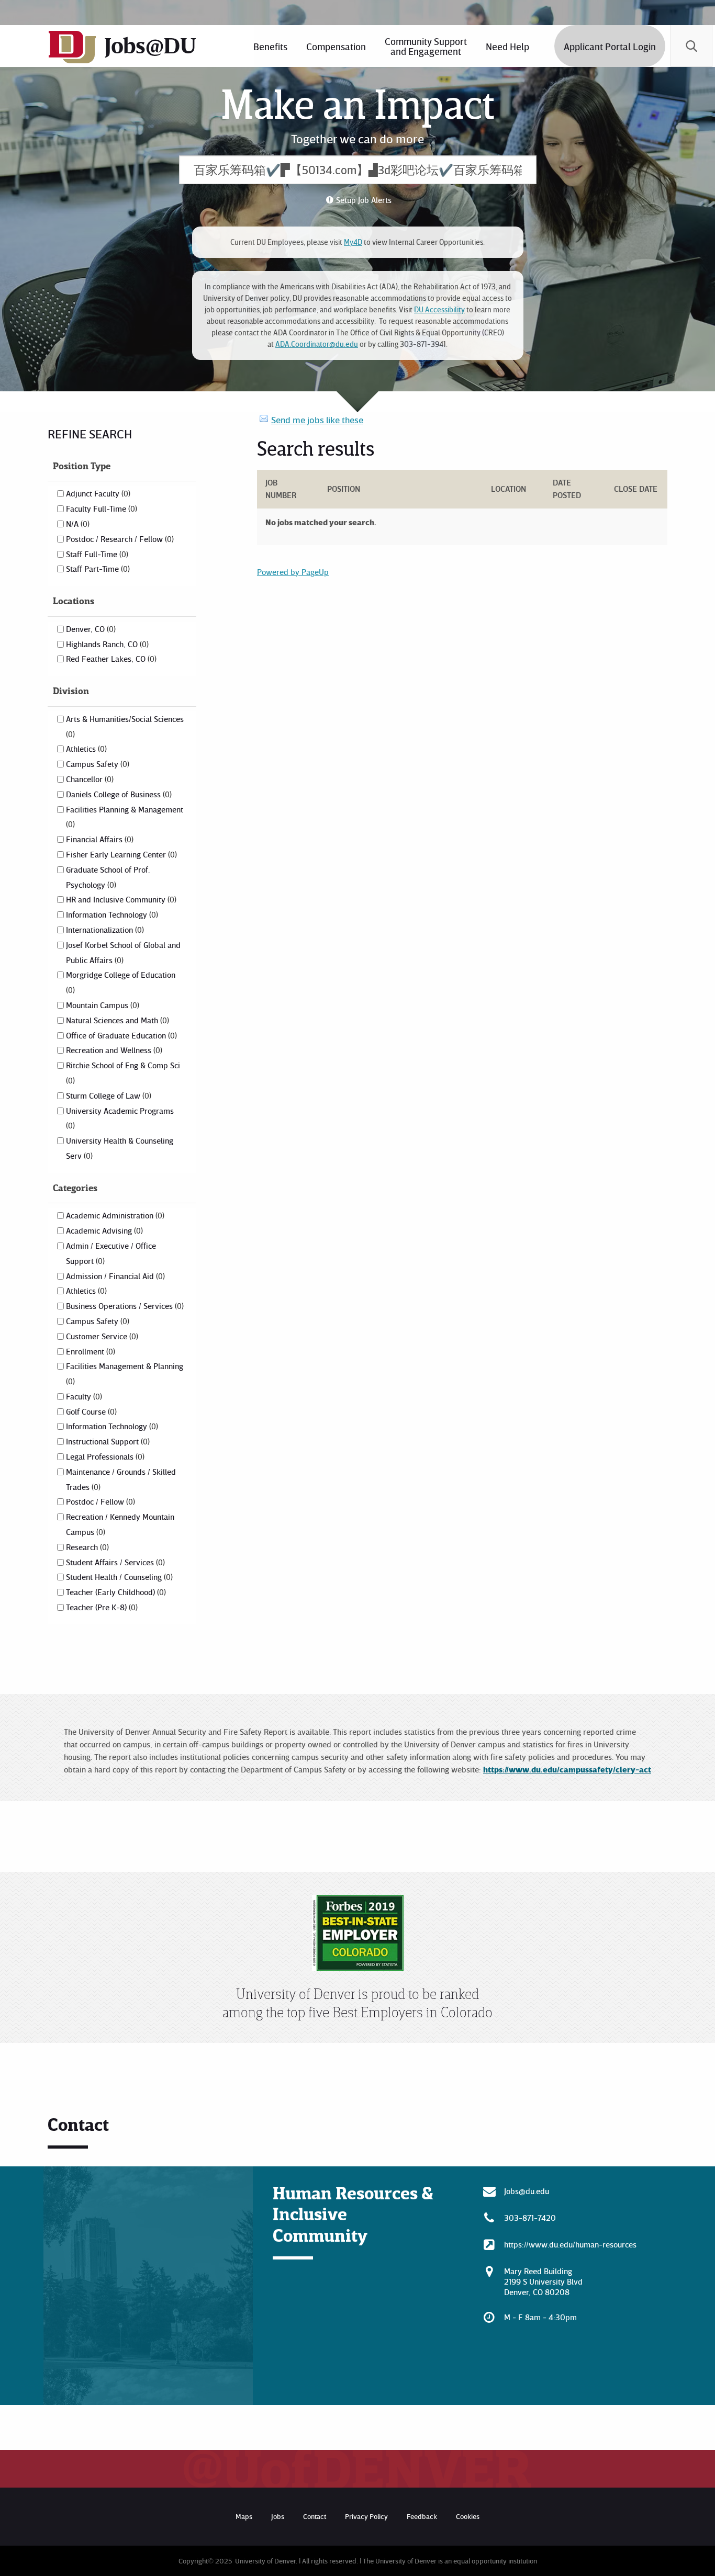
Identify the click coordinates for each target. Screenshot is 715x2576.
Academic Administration (114, 1215)
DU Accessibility (439, 309)
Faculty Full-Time (100, 509)
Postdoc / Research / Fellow (119, 539)
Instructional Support (107, 1441)
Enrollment (90, 1351)
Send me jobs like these (317, 420)
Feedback (422, 2516)
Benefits (270, 46)
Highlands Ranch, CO (106, 644)
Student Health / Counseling (118, 1577)
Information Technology (111, 914)
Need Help (507, 46)
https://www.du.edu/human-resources (570, 2244)
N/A (77, 524)
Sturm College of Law (108, 1095)
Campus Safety (97, 764)
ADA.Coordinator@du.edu (317, 344)
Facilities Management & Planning (125, 1373)
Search (691, 46)
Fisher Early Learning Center (120, 854)
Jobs (278, 2516)
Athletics (85, 749)
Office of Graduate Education (120, 1035)
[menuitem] (270, 46)
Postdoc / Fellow (99, 1501)
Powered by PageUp (293, 572)
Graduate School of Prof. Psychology (108, 877)
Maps (244, 2516)
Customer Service (101, 1336)
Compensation (336, 46)
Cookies (468, 2516)
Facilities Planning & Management (125, 817)
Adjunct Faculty (97, 493)
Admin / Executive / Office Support (111, 1253)
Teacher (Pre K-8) (101, 1607)
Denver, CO (90, 629)
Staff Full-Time (96, 554)
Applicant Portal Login (610, 46)
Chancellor (89, 779)
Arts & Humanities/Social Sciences (125, 726)
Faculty (83, 1396)
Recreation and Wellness (113, 1050)
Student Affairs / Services (114, 1562)
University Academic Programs (120, 1118)
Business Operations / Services (124, 1306)
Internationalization (104, 930)
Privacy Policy (366, 2516)
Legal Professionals (104, 1456)
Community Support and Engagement (426, 46)
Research (86, 1547)
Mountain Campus (102, 1005)
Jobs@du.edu (527, 2191)
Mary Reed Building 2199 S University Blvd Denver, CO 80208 (543, 2281)
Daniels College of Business (118, 794)
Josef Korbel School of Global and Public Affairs (123, 952)
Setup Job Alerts (364, 200)
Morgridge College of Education (121, 982)
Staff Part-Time (97, 569)
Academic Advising (103, 1230)
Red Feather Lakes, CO (110, 659)
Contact (315, 2516)
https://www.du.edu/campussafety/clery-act (567, 1769)
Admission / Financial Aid (114, 1276)
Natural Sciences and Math (116, 1020)
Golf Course (90, 1411)
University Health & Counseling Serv (120, 1148)
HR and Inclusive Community (120, 899)
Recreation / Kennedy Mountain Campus (120, 1524)
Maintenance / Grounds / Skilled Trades (121, 1479)
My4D (353, 242)
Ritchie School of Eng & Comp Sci (123, 1072)
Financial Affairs (99, 839)
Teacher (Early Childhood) (115, 1592)
